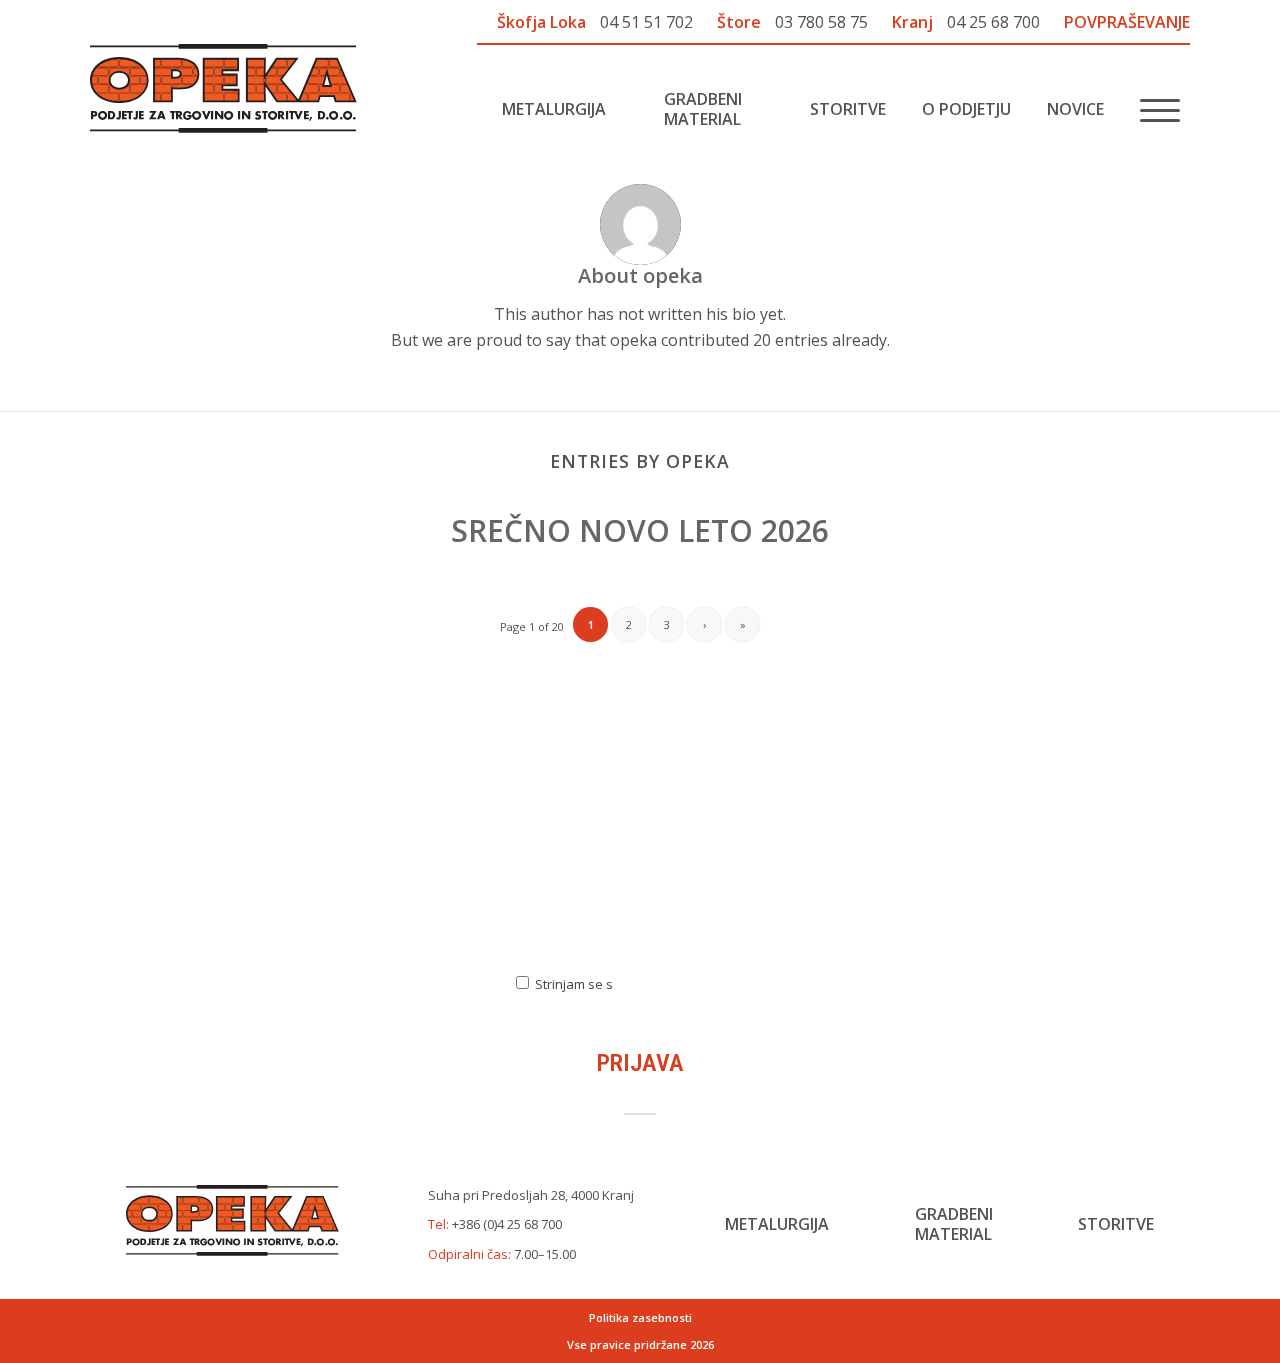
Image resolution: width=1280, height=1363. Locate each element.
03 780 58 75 (821, 22)
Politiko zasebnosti (693, 982)
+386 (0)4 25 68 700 (507, 1224)
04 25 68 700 (993, 22)
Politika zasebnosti (640, 1317)
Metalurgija (777, 1224)
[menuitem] (538, 109)
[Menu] (1153, 109)
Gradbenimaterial (954, 1224)
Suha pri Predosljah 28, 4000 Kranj (531, 1195)
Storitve (1116, 1224)
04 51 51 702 (646, 22)
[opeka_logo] (223, 89)
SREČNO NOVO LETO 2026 (640, 530)
